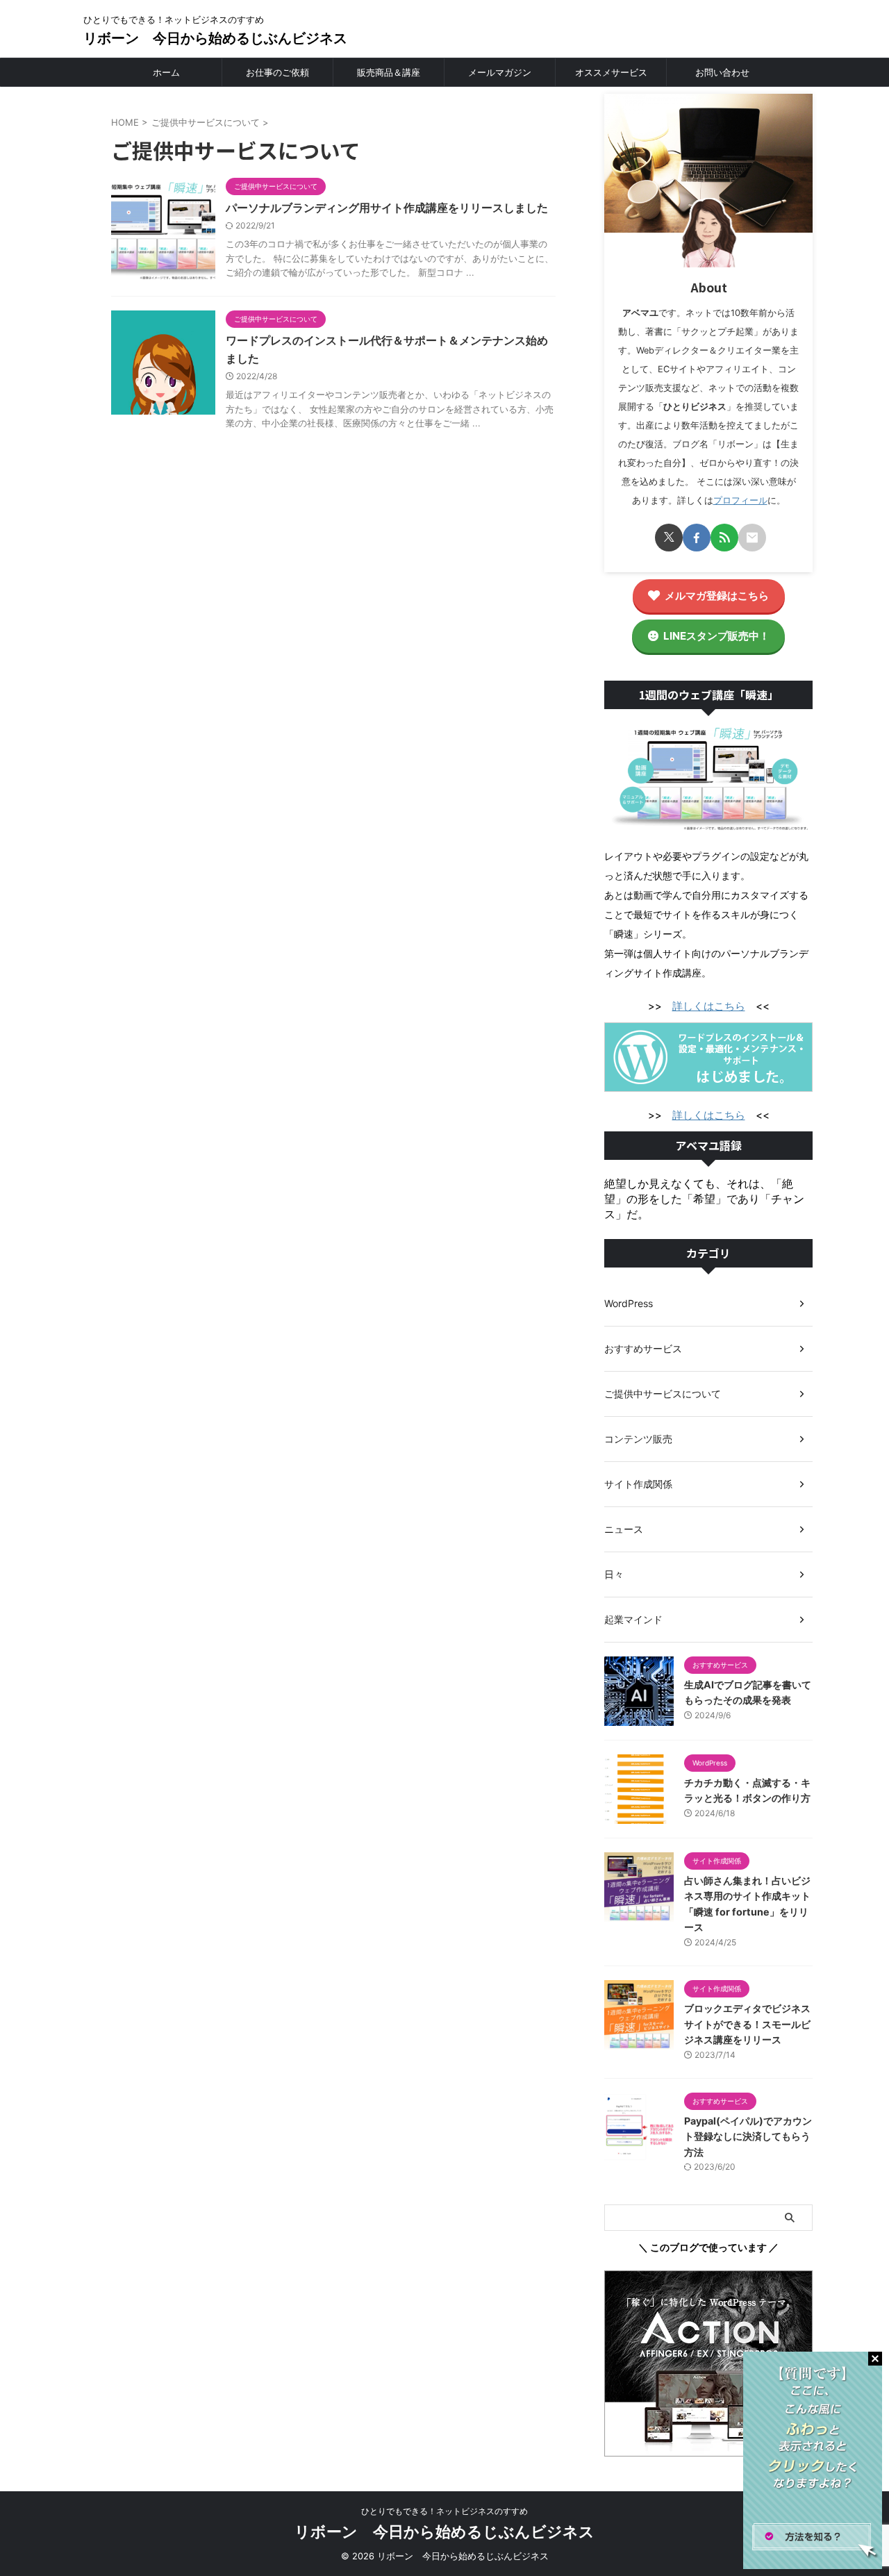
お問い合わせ (722, 72)
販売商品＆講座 (389, 72)
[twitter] (669, 538)
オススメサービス (611, 72)
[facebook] (697, 538)
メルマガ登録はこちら (717, 596)
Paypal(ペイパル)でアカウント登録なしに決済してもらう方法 (748, 2136)
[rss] (724, 538)
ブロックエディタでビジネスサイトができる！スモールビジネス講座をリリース (747, 2024)
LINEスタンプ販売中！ (716, 636)
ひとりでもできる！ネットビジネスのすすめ (444, 2511)
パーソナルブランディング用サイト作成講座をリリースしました (387, 208)
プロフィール (740, 500)
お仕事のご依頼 (277, 72)
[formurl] (752, 538)
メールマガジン (500, 72)
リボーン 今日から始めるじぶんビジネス (215, 38)
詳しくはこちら (709, 1006)
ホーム (166, 72)
